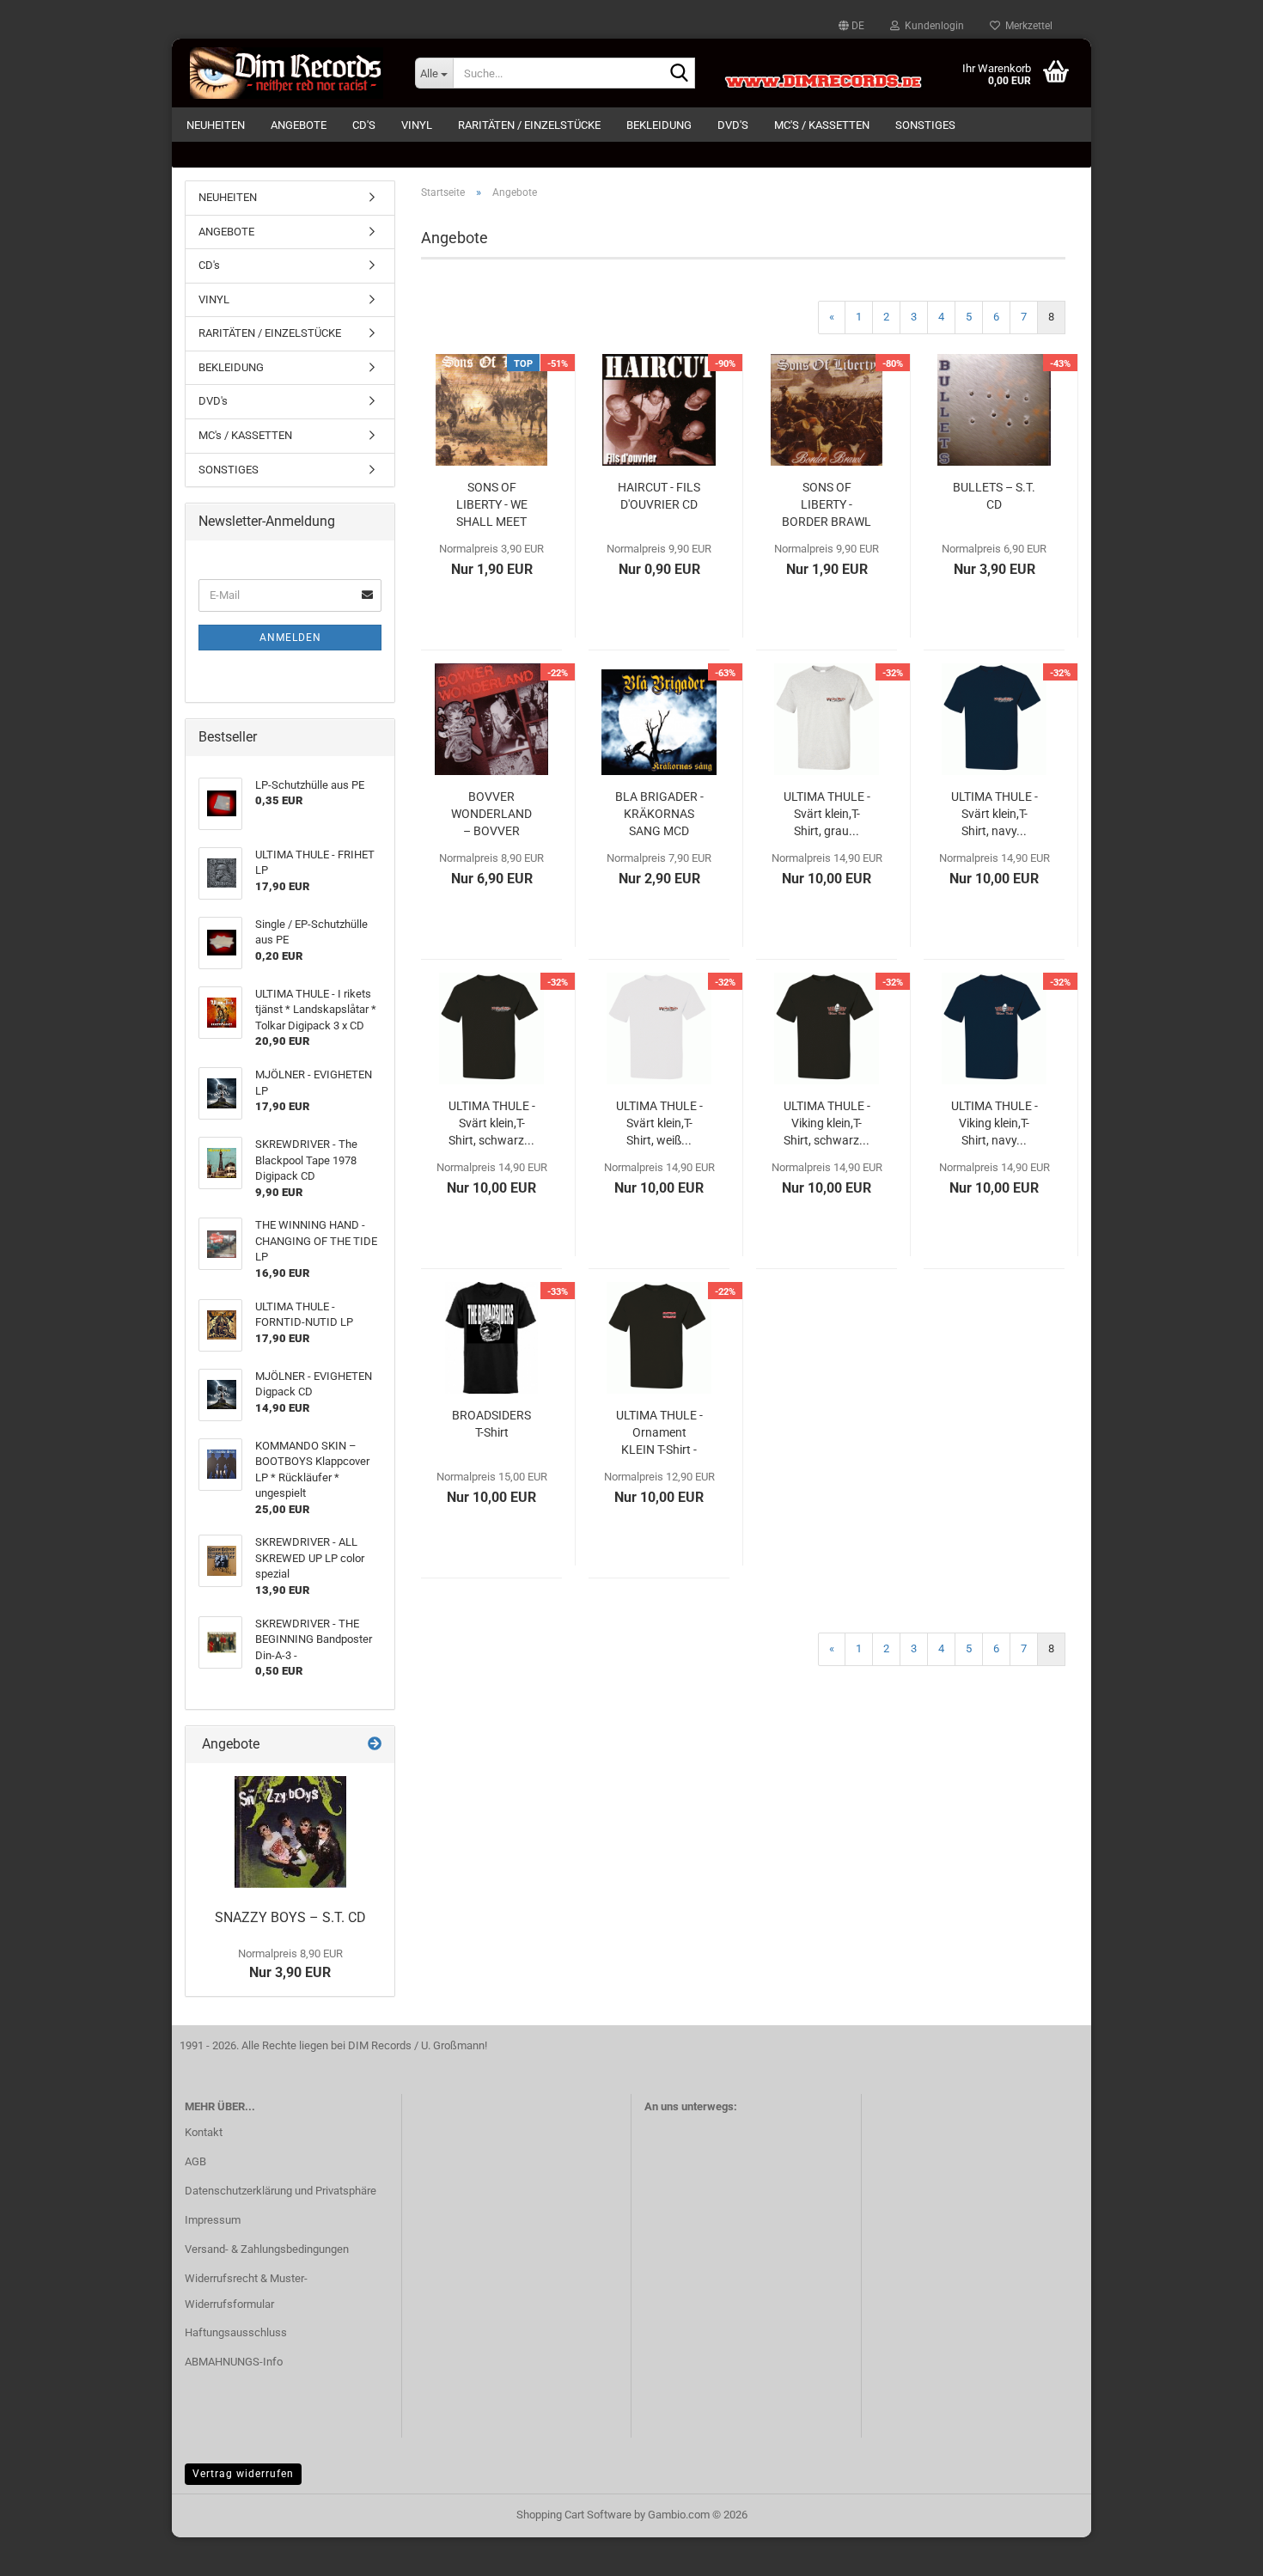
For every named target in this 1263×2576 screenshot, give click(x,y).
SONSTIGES (925, 125)
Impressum (213, 2220)
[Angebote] (375, 1745)
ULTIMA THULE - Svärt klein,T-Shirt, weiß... (659, 1123)
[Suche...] (679, 74)
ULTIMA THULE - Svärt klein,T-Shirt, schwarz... (492, 1123)
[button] (851, 26)
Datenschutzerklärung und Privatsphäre (281, 2191)
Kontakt (204, 2132)
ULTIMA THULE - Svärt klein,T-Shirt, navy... (995, 814)
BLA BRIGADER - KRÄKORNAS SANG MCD (659, 814)
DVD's (733, 125)
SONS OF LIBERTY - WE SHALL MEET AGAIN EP (492, 505)
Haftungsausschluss (236, 2332)
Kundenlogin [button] (932, 26)
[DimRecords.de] (287, 73)
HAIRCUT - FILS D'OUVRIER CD (659, 496)
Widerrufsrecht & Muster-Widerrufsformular (246, 2291)
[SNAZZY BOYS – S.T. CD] (290, 1832)
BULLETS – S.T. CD (994, 496)
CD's (364, 125)
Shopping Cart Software (574, 2515)
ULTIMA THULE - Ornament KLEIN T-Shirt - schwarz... (659, 1433)
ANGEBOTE (299, 125)
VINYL (417, 125)
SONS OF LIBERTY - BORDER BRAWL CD (827, 505)
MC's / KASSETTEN (822, 125)
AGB (195, 2161)
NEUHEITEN (216, 125)
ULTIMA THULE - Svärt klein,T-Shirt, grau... (827, 814)
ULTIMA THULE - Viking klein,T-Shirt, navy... (995, 1123)
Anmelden (290, 638)
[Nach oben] (1216, 2550)
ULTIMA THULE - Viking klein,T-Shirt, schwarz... (827, 1123)
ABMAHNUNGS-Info (234, 2362)
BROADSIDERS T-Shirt (491, 1424)
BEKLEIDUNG (659, 125)
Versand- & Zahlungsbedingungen (267, 2249)
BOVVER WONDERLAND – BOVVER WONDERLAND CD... (491, 815)
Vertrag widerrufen (243, 2474)
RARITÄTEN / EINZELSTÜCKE (529, 125)
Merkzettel (1026, 26)
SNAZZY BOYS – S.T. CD (290, 1917)
